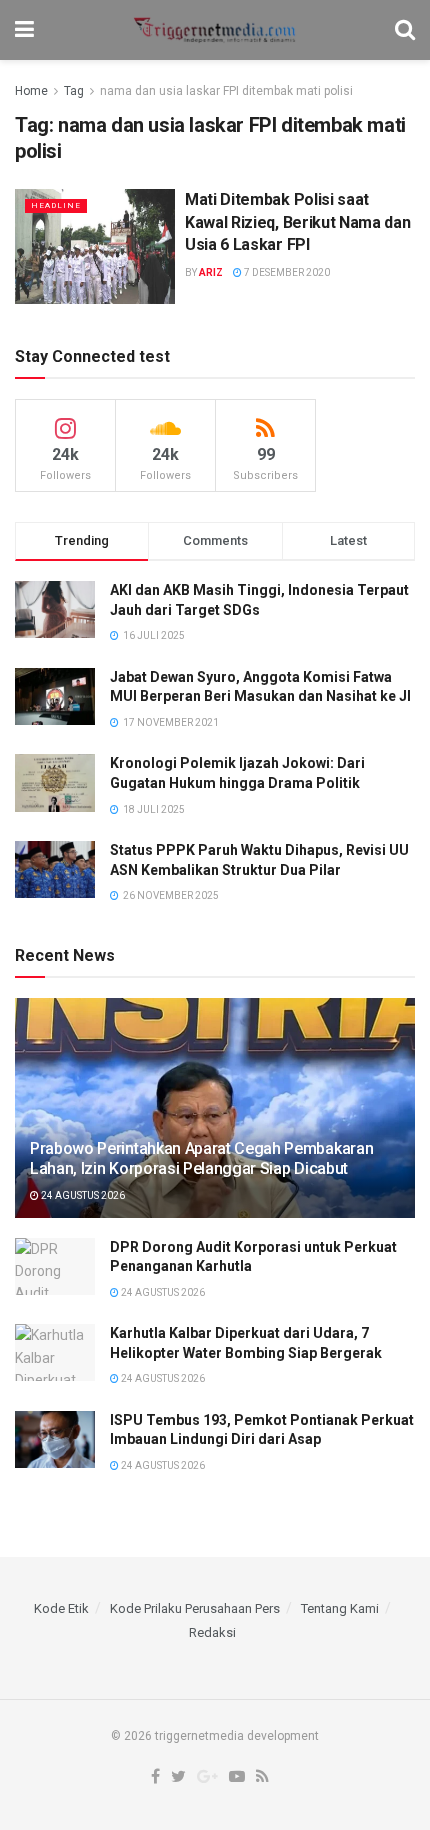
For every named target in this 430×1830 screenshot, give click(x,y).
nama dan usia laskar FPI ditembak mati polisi (226, 91)
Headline (56, 205)
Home (31, 91)
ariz (211, 272)
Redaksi (212, 1632)
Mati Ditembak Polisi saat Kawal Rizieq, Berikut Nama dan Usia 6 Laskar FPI (297, 222)
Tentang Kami (340, 1608)
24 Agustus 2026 (82, 1195)
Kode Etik (61, 1608)
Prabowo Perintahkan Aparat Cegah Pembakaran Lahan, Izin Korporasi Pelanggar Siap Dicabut (201, 1159)
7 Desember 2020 (286, 272)
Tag (74, 91)
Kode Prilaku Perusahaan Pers (195, 1608)
